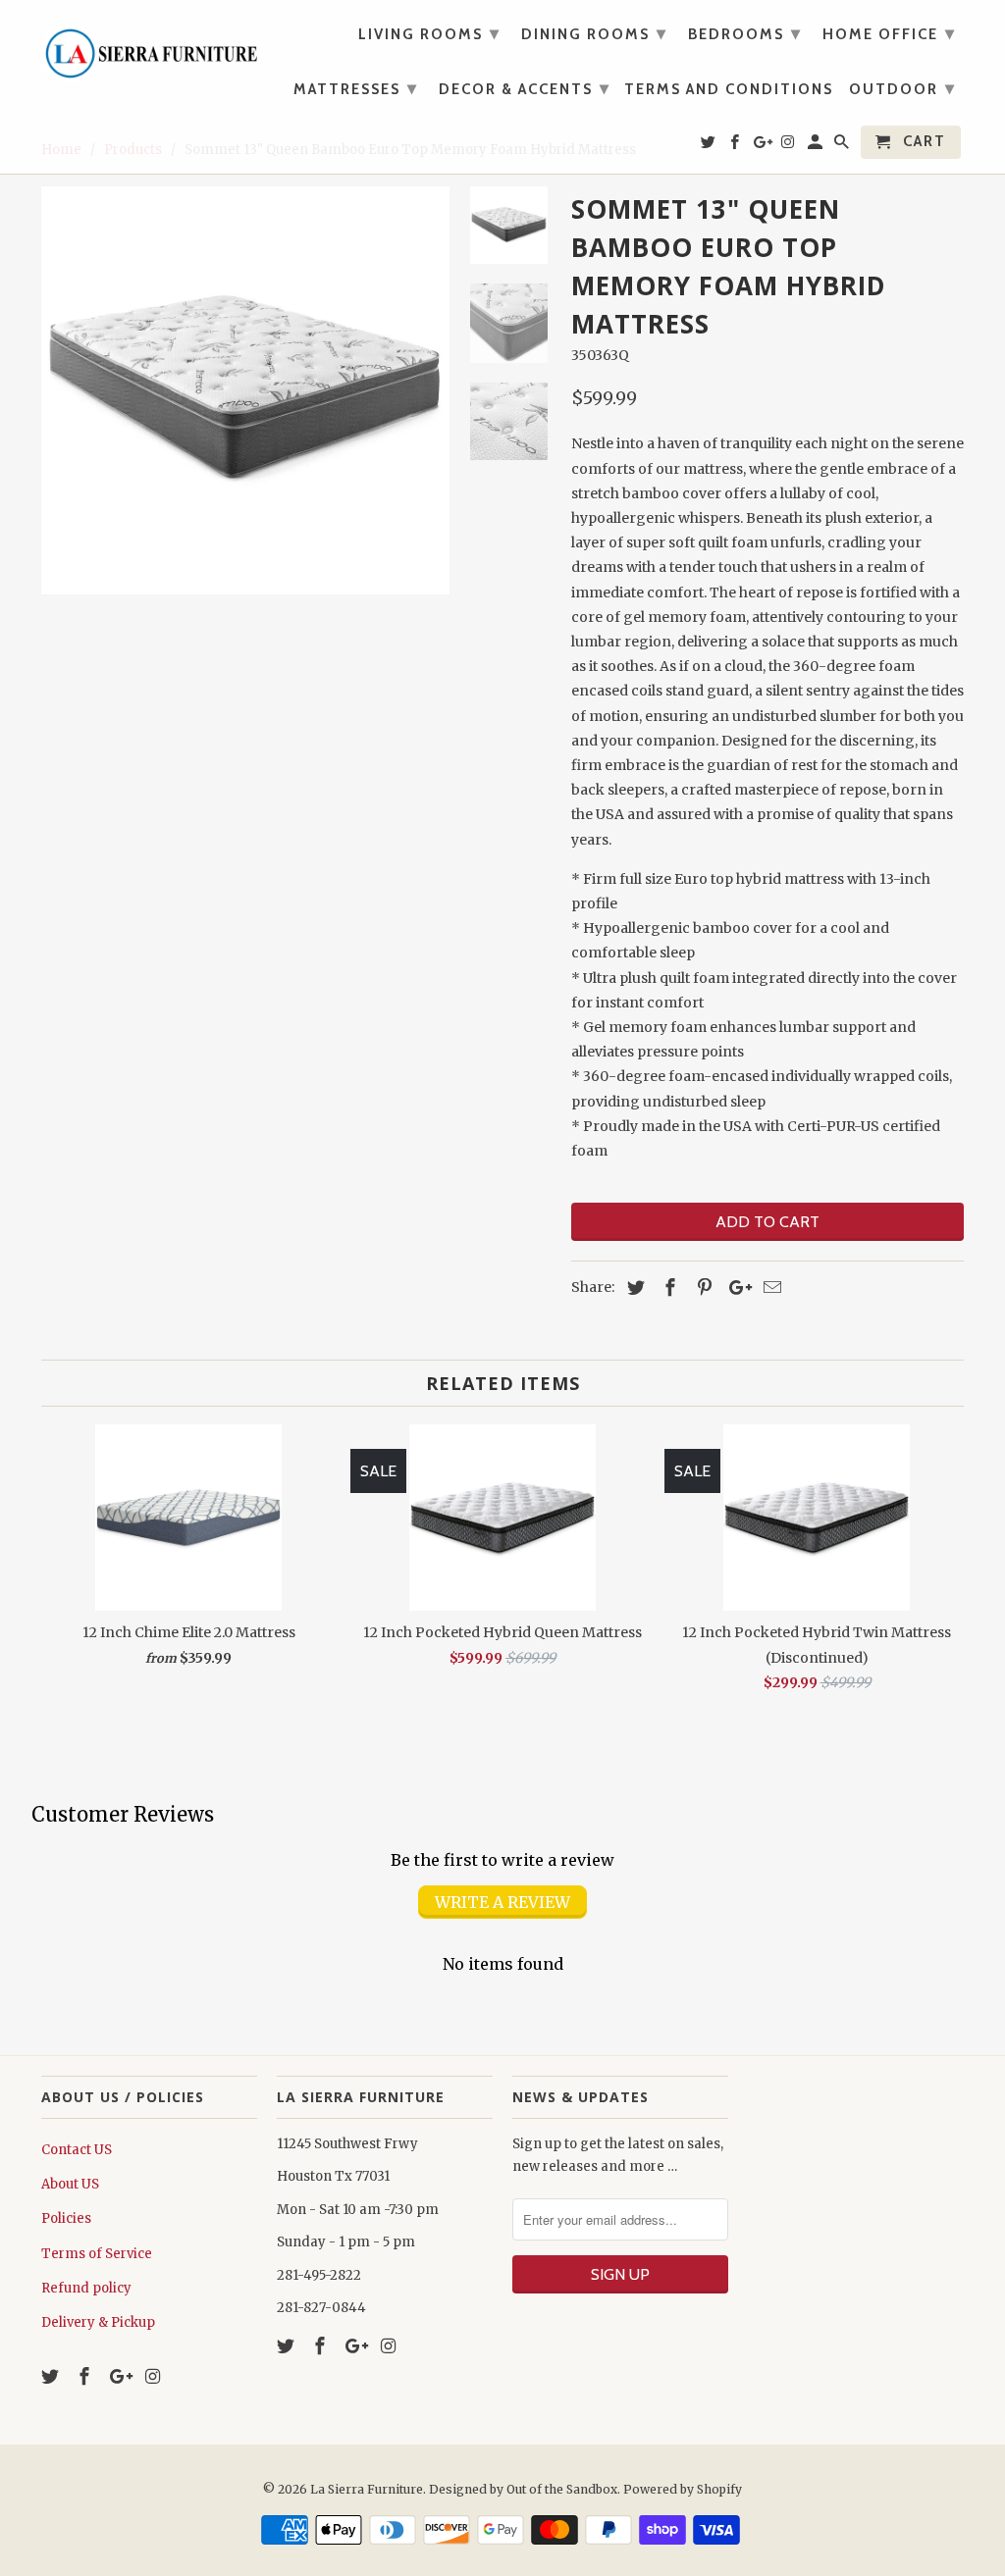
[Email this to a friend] (769, 1288)
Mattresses (356, 88)
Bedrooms (745, 33)
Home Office (889, 33)
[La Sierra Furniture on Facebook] (86, 2376)
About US (70, 2184)
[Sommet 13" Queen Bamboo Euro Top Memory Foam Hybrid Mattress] (245, 390)
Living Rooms (429, 33)
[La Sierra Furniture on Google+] (121, 2376)
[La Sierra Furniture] (149, 49)
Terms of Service (97, 2254)
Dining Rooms (594, 33)
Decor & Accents (525, 88)
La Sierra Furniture (367, 2489)
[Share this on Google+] (735, 1288)
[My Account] (817, 146)
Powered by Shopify (683, 2489)
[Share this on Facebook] (667, 1288)
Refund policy (86, 2288)
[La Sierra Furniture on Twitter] (52, 2376)
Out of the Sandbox (562, 2489)
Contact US (77, 2150)
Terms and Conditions (729, 90)
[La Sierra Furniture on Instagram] (154, 2376)
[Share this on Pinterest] (702, 1288)
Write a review (502, 1902)
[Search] (843, 146)
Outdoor (902, 88)
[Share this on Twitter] (633, 1288)
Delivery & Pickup (98, 2322)
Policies (66, 2218)
